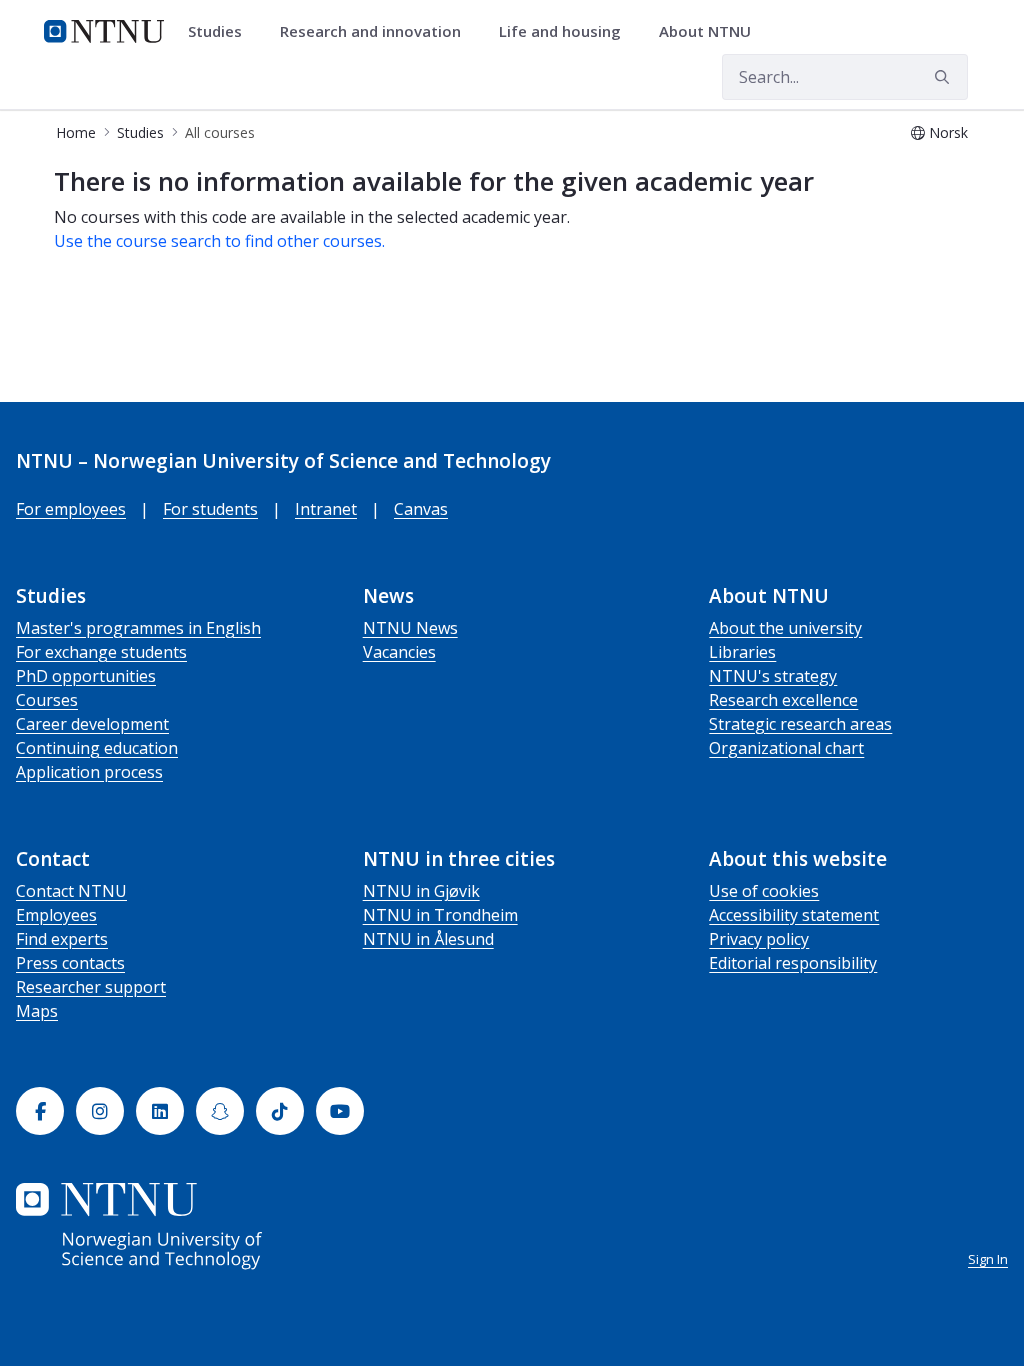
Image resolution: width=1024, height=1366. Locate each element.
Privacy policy (759, 939)
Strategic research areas (800, 724)
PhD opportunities (86, 676)
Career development (92, 724)
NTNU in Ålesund (428, 939)
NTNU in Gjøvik (421, 891)
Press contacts (70, 963)
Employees (56, 915)
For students (210, 509)
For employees (71, 509)
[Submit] (945, 77)
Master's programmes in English (138, 628)
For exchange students (101, 652)
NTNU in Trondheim (440, 915)
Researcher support (91, 987)
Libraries (742, 652)
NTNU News (410, 628)
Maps (37, 1011)
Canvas (421, 509)
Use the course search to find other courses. (219, 241)
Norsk (948, 132)
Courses (47, 700)
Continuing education (97, 748)
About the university (785, 628)
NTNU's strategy (773, 676)
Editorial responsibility (793, 963)
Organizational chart (786, 748)
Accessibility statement (794, 915)
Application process (89, 772)
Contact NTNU (71, 891)
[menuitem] (222, 32)
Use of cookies (764, 891)
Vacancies (399, 652)
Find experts (62, 939)
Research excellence (783, 700)
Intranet (326, 509)
